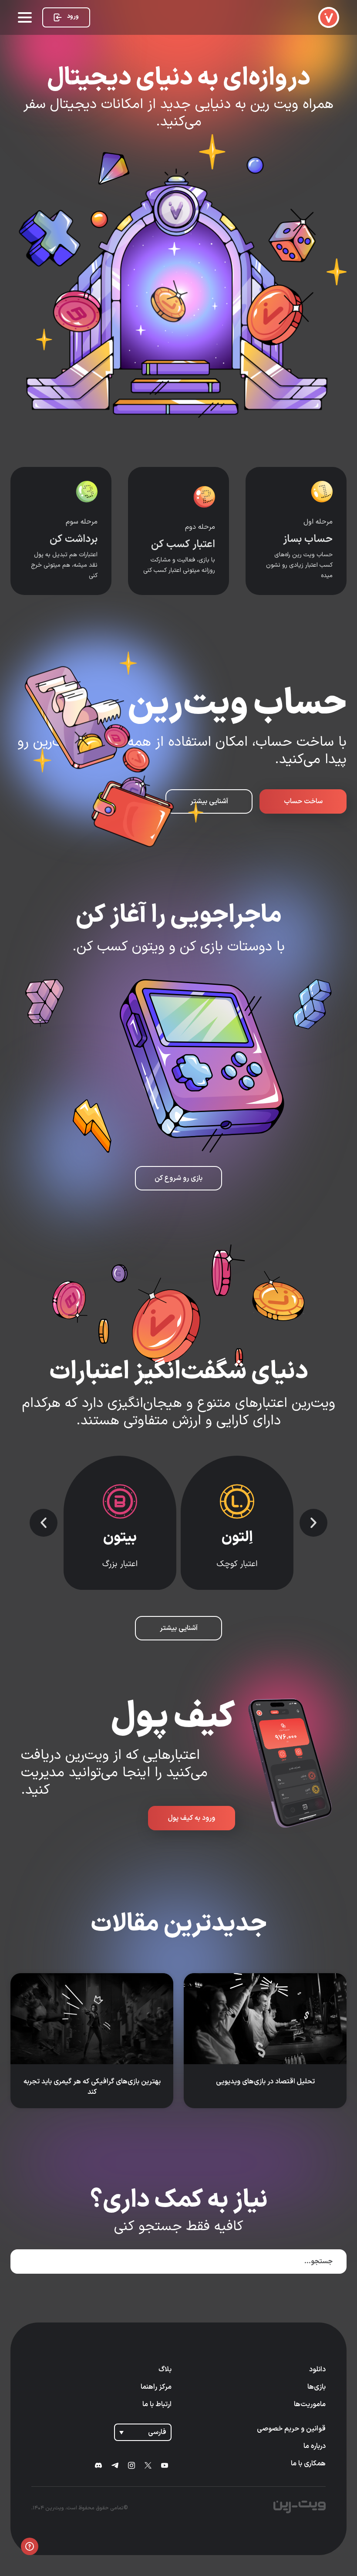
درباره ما (315, 2446)
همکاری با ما (308, 2464)
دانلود (317, 2370)
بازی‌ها (317, 2387)
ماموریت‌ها (310, 2404)
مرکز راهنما (156, 2387)
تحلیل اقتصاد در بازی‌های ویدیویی (265, 2082)
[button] (313, 1523)
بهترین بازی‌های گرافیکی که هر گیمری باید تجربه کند (92, 2087)
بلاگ (165, 2370)
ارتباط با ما (157, 2404)
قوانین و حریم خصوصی (291, 2429)
